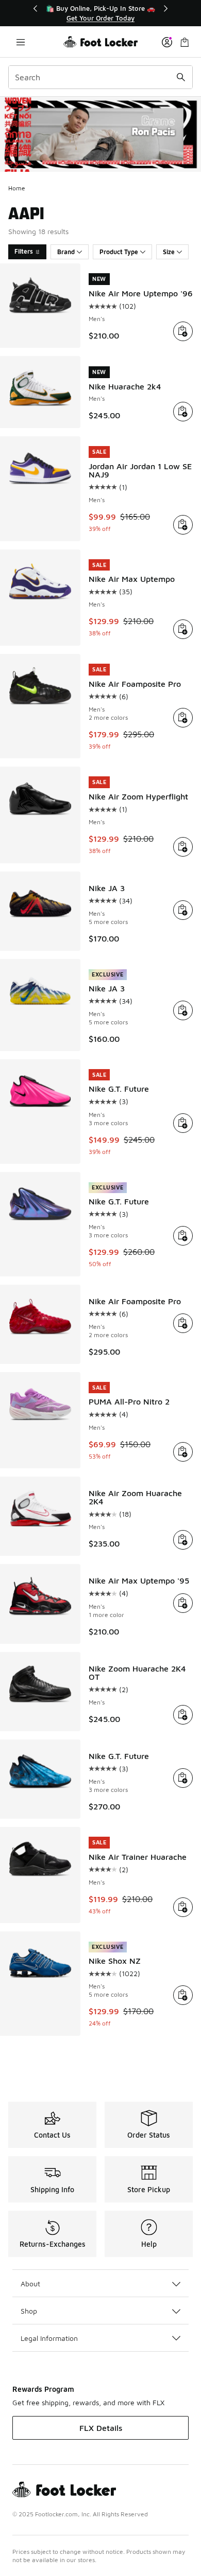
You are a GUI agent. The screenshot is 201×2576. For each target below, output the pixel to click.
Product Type (119, 252)
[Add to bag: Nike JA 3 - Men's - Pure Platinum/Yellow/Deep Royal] (183, 1010)
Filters (24, 251)
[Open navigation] (21, 42)
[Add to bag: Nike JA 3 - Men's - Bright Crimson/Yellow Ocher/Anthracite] (183, 910)
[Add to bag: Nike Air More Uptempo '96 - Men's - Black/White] (183, 331)
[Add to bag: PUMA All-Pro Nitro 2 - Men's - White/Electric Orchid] (183, 1452)
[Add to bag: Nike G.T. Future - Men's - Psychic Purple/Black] (183, 1236)
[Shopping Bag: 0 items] (185, 42)
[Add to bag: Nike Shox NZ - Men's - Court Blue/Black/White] (183, 1995)
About (30, 2284)
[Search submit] (181, 77)
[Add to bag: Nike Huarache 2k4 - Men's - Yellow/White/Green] (183, 412)
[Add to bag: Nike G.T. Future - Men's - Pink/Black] (183, 1123)
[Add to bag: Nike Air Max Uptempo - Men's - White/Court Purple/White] (183, 629)
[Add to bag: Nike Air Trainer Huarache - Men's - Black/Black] (183, 1907)
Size (169, 252)
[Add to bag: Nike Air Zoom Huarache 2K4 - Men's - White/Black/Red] (183, 1540)
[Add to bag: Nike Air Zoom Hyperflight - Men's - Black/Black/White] (183, 847)
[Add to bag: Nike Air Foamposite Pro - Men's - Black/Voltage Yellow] (183, 718)
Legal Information (49, 2338)
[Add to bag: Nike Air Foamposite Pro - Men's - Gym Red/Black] (183, 1323)
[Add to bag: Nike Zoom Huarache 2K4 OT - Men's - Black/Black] (183, 1715)
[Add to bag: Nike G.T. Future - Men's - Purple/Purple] (183, 1778)
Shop (29, 2311)
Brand (66, 252)
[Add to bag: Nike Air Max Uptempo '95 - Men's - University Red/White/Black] (183, 1603)
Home (17, 188)
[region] (100, 13)
